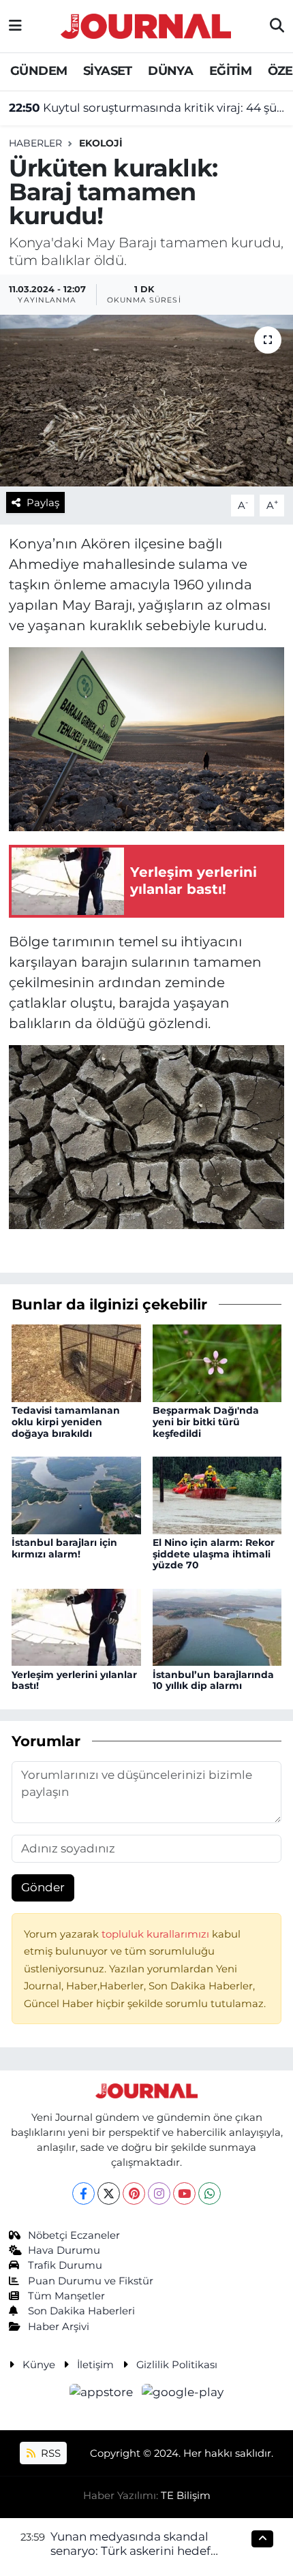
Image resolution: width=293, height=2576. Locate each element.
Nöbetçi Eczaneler (74, 2235)
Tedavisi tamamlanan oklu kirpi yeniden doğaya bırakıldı (66, 1422)
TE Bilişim (186, 2496)
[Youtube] (184, 2193)
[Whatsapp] (210, 2193)
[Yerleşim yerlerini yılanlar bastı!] (76, 1626)
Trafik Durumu (65, 2265)
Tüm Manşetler (66, 2296)
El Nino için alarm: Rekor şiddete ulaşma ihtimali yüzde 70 (214, 1554)
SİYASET (108, 71)
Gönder (43, 1887)
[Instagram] (159, 2193)
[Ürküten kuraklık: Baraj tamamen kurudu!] (146, 401)
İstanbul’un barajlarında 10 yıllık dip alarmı (213, 1680)
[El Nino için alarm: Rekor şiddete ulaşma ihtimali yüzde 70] (217, 1494)
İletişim (95, 2365)
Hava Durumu (64, 2250)
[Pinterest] (134, 2193)
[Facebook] (83, 2193)
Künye (39, 2365)
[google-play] (183, 2395)
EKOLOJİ (101, 143)
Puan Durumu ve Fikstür (91, 2281)
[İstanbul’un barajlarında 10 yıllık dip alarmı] (217, 1626)
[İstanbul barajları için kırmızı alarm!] (76, 1494)
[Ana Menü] (15, 26)
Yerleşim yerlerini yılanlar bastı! (74, 1680)
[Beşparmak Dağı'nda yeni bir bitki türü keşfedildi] (217, 1362)
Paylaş (43, 503)
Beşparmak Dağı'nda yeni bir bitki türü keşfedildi (206, 1422)
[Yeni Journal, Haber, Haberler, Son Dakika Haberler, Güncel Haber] (146, 24)
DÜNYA (170, 71)
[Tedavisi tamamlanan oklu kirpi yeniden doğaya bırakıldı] (76, 1362)
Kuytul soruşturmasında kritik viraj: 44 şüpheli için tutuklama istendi (147, 108)
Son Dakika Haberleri (81, 2311)
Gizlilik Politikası (177, 2365)
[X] (109, 2193)
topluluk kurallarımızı (157, 1934)
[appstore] (103, 2395)
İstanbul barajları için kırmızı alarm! (64, 1548)
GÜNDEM (38, 71)
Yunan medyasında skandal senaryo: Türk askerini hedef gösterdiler (130, 2551)
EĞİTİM (230, 71)
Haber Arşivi (59, 2327)
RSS (49, 2453)
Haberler (35, 143)
